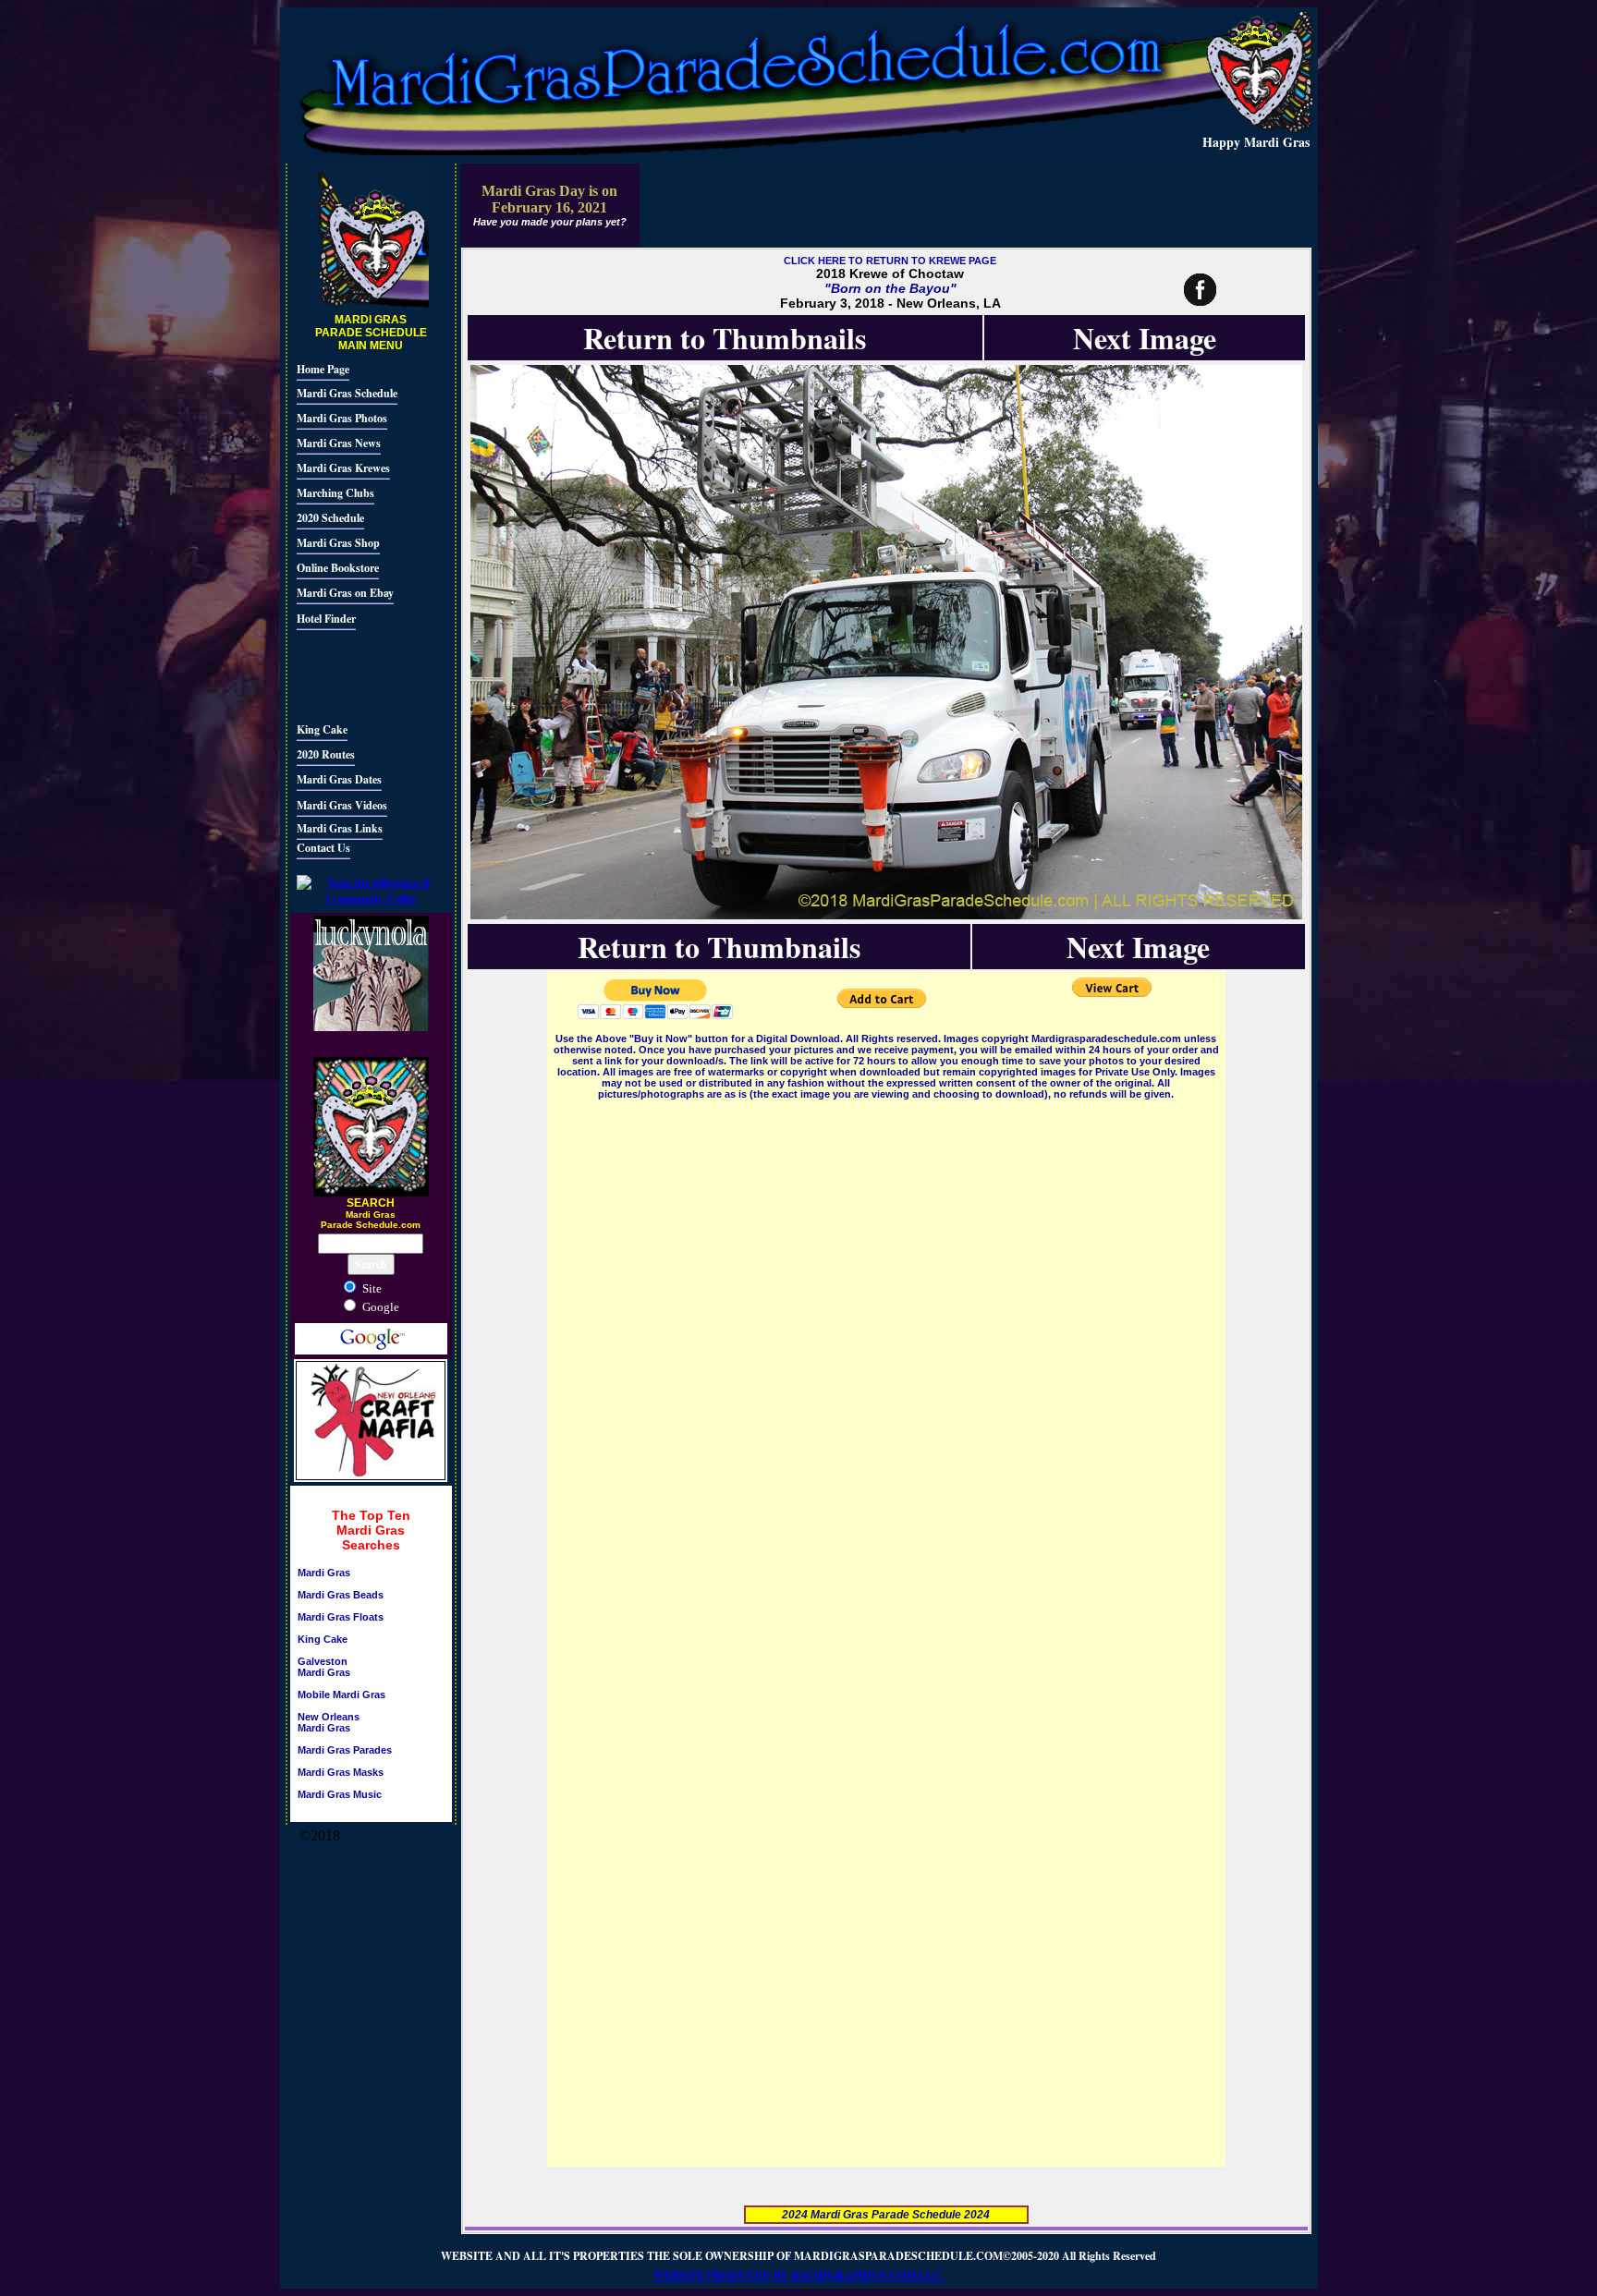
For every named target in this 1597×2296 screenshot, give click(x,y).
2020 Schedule (330, 518)
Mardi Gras (324, 1573)
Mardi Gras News (339, 443)
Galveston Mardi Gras (324, 1667)
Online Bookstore (338, 568)
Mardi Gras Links (340, 828)
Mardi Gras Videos (342, 805)
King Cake (322, 729)
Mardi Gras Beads (341, 1595)
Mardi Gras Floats (341, 1617)
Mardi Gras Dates (339, 779)
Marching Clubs (335, 493)
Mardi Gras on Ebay (345, 593)
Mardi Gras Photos (342, 418)
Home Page (323, 369)
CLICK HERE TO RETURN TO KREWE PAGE (890, 261)
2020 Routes (326, 754)
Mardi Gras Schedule (347, 393)
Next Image (1145, 338)
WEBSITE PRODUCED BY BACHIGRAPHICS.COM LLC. (798, 2275)
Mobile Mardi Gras (341, 1695)
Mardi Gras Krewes (343, 468)
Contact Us (323, 848)
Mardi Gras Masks (341, 1772)
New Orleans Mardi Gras (329, 1722)
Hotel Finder (326, 619)
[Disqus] (886, 1334)
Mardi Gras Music (340, 1794)
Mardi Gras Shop (338, 543)
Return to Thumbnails (725, 338)
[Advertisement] (352, 674)
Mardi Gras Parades (345, 1750)
